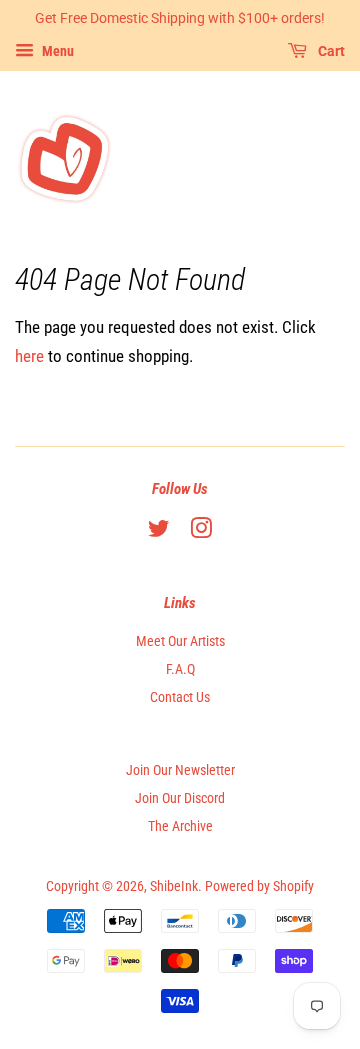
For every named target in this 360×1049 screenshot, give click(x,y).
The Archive (180, 826)
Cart (330, 51)
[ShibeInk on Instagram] (201, 532)
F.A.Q (180, 669)
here (29, 356)
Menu (56, 51)
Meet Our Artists (180, 641)
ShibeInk (174, 886)
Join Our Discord (180, 798)
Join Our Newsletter (180, 770)
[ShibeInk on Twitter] (159, 532)
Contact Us (180, 697)
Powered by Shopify (259, 886)
